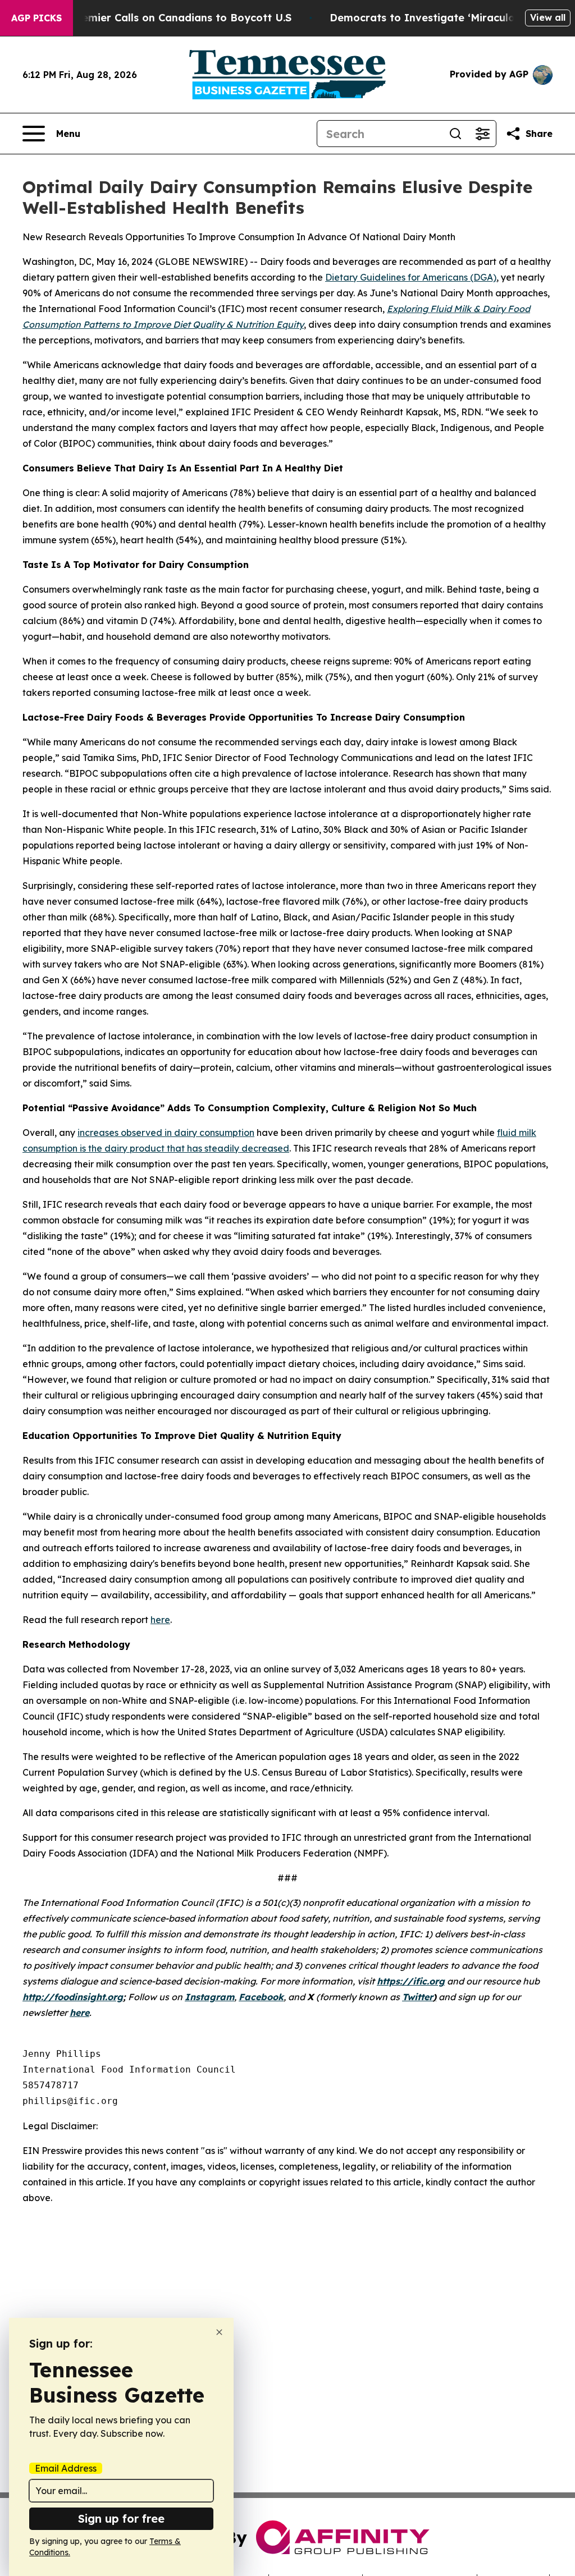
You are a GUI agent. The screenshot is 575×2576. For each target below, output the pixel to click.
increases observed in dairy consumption (166, 1133)
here (160, 1620)
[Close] (219, 2332)
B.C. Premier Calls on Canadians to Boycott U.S (170, 18)
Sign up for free (121, 2518)
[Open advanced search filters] (482, 134)
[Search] (455, 134)
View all (548, 17)
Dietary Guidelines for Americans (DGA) (411, 277)
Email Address (66, 2468)
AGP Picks (36, 18)
